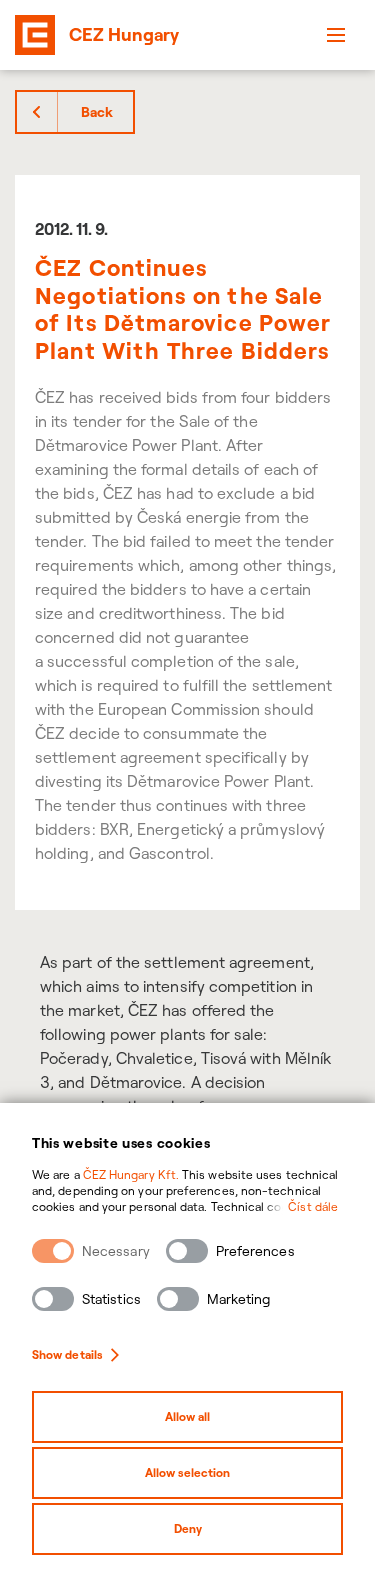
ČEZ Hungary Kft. (131, 1174)
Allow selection (187, 1472)
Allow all (187, 1416)
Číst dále (313, 1206)
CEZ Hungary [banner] (124, 34)
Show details (67, 1354)
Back (97, 112)
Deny (188, 1528)
